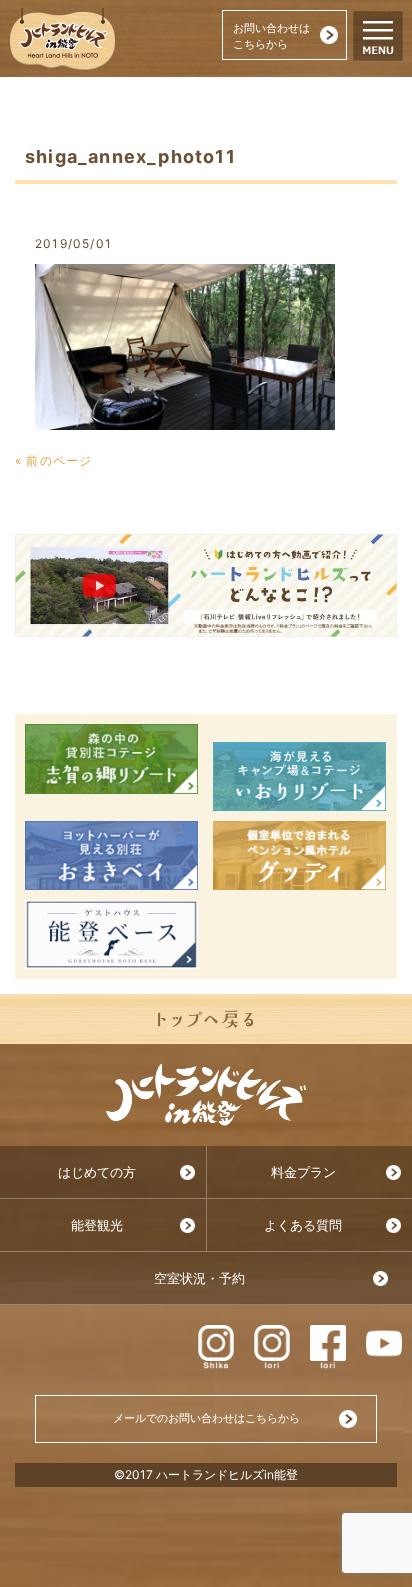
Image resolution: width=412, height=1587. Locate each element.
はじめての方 (97, 1172)
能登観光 (97, 1225)
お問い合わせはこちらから (271, 36)
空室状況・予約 (199, 1278)
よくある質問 (303, 1225)
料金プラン (303, 1172)
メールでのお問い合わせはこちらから (206, 1418)
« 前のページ (53, 460)
